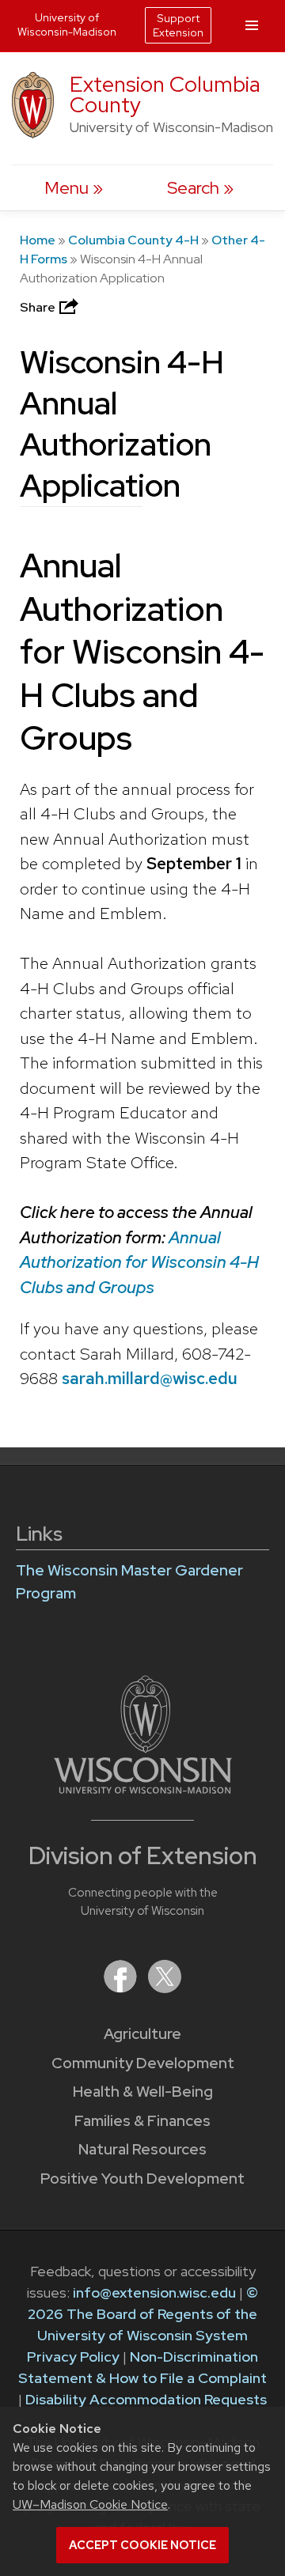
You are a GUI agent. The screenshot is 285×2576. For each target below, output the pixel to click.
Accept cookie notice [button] (142, 2545)
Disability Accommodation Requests (146, 2399)
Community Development (143, 2063)
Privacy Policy (73, 2357)
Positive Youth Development (142, 2179)
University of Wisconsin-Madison (67, 25)
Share (39, 307)
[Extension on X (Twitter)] (165, 1988)
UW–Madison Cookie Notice (90, 2504)
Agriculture (142, 2034)
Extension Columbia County (165, 95)
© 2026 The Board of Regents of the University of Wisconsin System (143, 2314)
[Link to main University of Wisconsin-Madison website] (143, 1789)
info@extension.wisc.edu (154, 2292)
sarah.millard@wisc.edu (150, 1378)
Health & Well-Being (143, 2092)
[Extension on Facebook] (122, 1988)
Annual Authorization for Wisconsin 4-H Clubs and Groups (139, 1262)
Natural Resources (142, 2149)
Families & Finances (142, 2121)
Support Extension (178, 25)
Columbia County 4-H (133, 240)
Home (38, 240)
